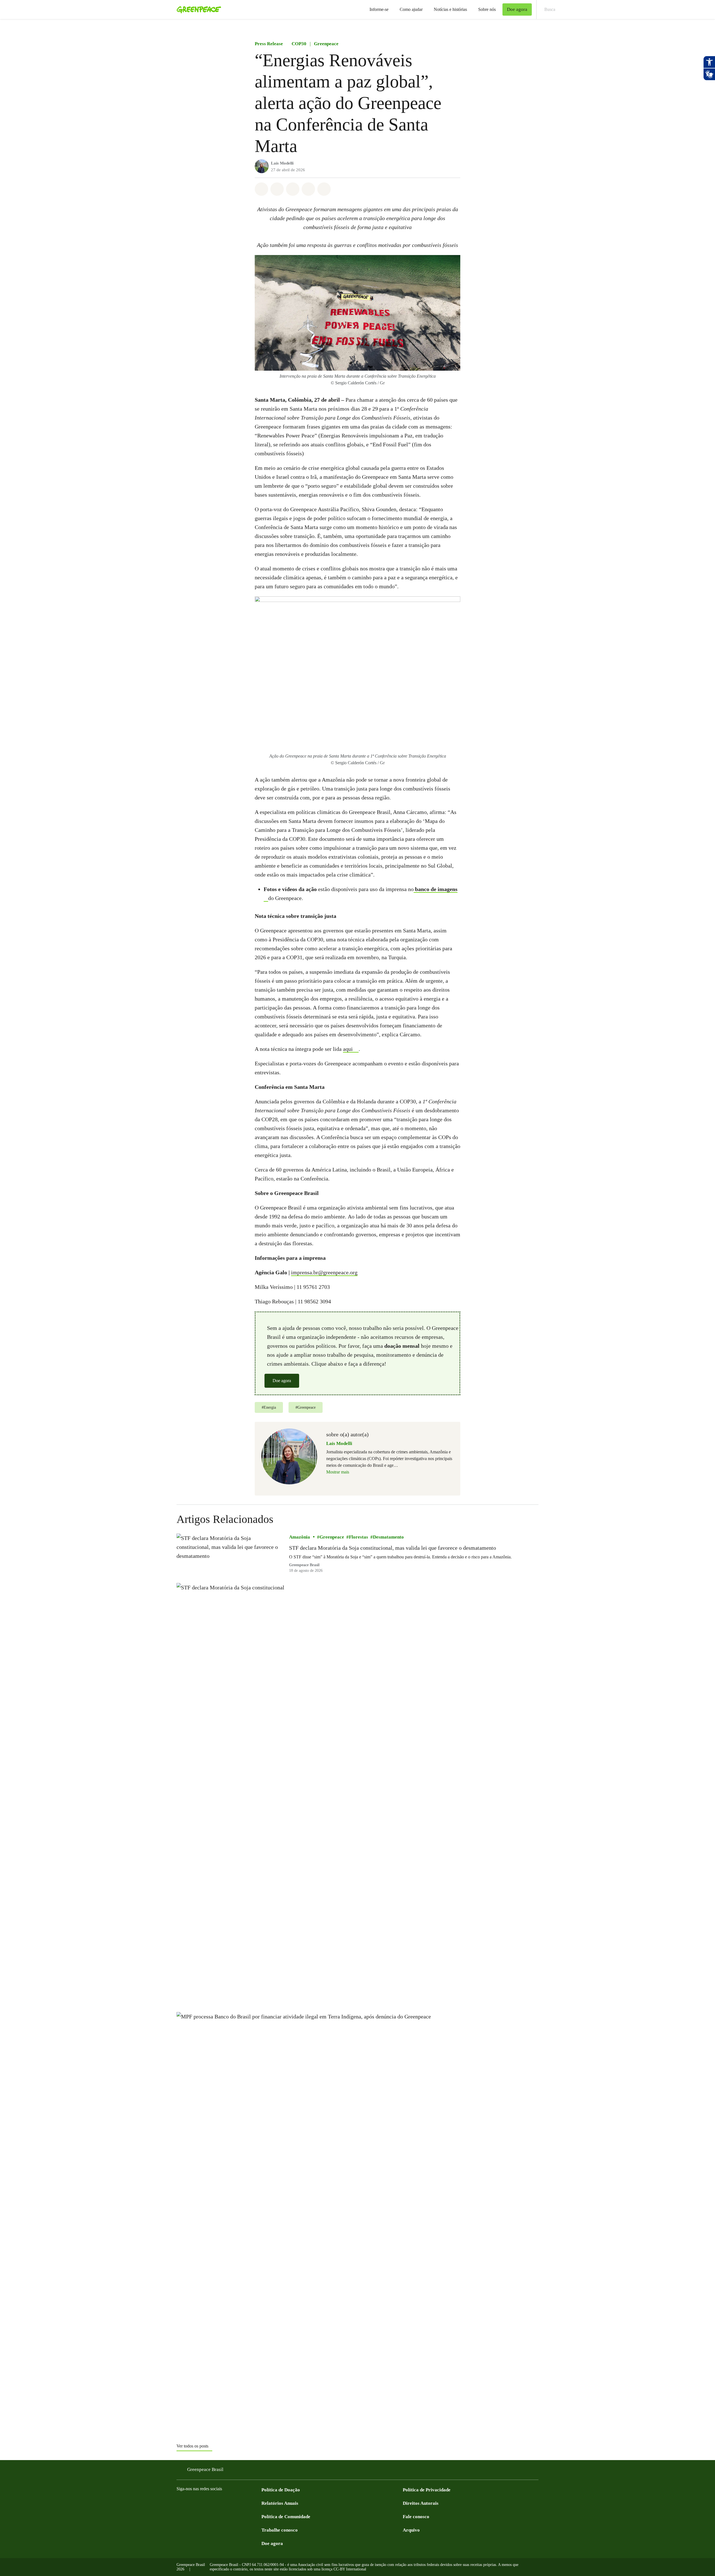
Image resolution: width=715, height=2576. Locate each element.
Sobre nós (487, 9)
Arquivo (411, 2530)
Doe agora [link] (517, 9)
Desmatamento (388, 1537)
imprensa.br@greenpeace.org (324, 1272)
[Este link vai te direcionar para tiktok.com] (236, 2503)
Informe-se (379, 9)
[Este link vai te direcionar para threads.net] (247, 2503)
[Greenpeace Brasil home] (197, 9)
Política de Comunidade (286, 2517)
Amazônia (300, 1537)
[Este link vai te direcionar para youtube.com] (202, 2503)
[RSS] (258, 2503)
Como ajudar (411, 9)
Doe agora (282, 1381)
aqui (348, 1049)
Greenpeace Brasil (205, 2469)
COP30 (299, 44)
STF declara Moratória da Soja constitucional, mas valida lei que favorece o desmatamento (393, 1548)
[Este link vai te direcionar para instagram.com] (191, 2503)
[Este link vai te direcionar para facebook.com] (180, 2503)
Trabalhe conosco (280, 2530)
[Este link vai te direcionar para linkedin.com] (213, 2503)
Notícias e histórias (450, 9)
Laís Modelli (282, 163)
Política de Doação (281, 2490)
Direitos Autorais (421, 2503)
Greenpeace (326, 44)
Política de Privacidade (427, 2490)
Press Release (269, 44)
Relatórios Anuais (280, 2503)
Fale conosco (416, 2517)
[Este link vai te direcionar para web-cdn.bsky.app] (225, 2503)
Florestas (358, 1537)
